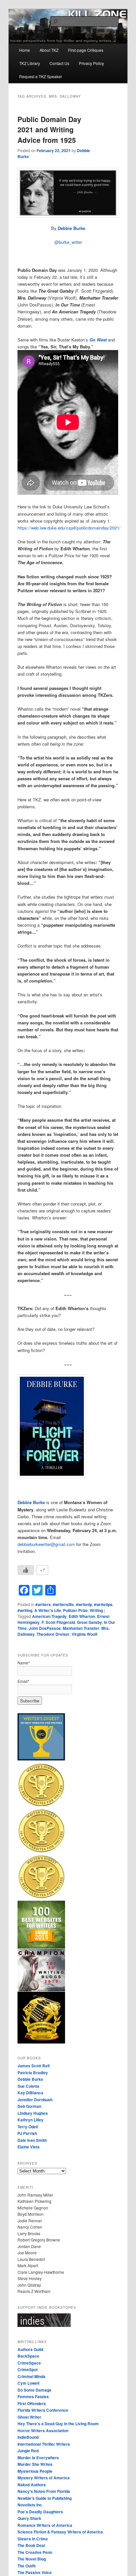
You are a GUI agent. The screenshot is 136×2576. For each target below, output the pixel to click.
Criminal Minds (32, 2376)
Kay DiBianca (30, 2093)
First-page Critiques (86, 50)
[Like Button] (26, 1570)
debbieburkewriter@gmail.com (46, 1544)
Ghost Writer (29, 2417)
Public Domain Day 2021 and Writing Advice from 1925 (49, 129)
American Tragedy (49, 1616)
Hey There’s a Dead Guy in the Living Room (58, 2424)
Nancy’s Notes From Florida (44, 2491)
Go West (98, 340)
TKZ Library (30, 63)
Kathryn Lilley (31, 2120)
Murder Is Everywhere (38, 2458)
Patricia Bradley (33, 2073)
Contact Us (59, 63)
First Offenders (32, 2403)
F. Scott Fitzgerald (58, 1622)
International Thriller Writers (44, 2444)
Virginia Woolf (85, 1634)
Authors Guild (30, 2349)
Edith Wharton (82, 1616)
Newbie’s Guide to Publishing (45, 2498)
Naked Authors (32, 2485)
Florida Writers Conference (43, 2410)
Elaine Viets (29, 2147)
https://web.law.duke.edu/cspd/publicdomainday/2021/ (69, 528)
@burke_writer (68, 242)
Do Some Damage (34, 2390)
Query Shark (29, 2518)
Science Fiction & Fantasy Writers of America (60, 2532)
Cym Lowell (28, 2383)
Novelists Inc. (30, 2505)
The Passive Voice (35, 2572)
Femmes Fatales (33, 2397)
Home (25, 50)
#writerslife (63, 1604)
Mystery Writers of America (44, 2478)
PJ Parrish (27, 2133)
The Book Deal (31, 2545)
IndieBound (28, 2437)
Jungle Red (28, 2451)
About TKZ (49, 50)
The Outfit (27, 2566)
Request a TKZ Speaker (41, 76)
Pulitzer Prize (75, 1610)
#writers (43, 1604)
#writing (25, 1610)
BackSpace (28, 2356)
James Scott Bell (34, 2066)
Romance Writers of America (45, 2525)
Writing (96, 1610)
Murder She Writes (35, 2464)
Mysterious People (35, 2471)
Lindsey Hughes (33, 2113)
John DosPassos (45, 1628)
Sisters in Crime (33, 2539)
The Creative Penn (35, 2552)
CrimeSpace (29, 2363)
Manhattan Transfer (81, 1628)
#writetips (103, 1604)
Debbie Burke (71, 228)
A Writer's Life (48, 1610)
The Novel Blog (32, 2559)
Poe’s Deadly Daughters (40, 2512)
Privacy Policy (91, 63)
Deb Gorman (29, 2106)
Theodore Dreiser (53, 1634)
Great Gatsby (89, 1622)
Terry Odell (28, 2127)
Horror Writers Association (43, 2431)
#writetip (84, 1604)
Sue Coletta (28, 2086)
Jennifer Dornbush (35, 2100)
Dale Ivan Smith (32, 2140)
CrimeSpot (28, 2369)
